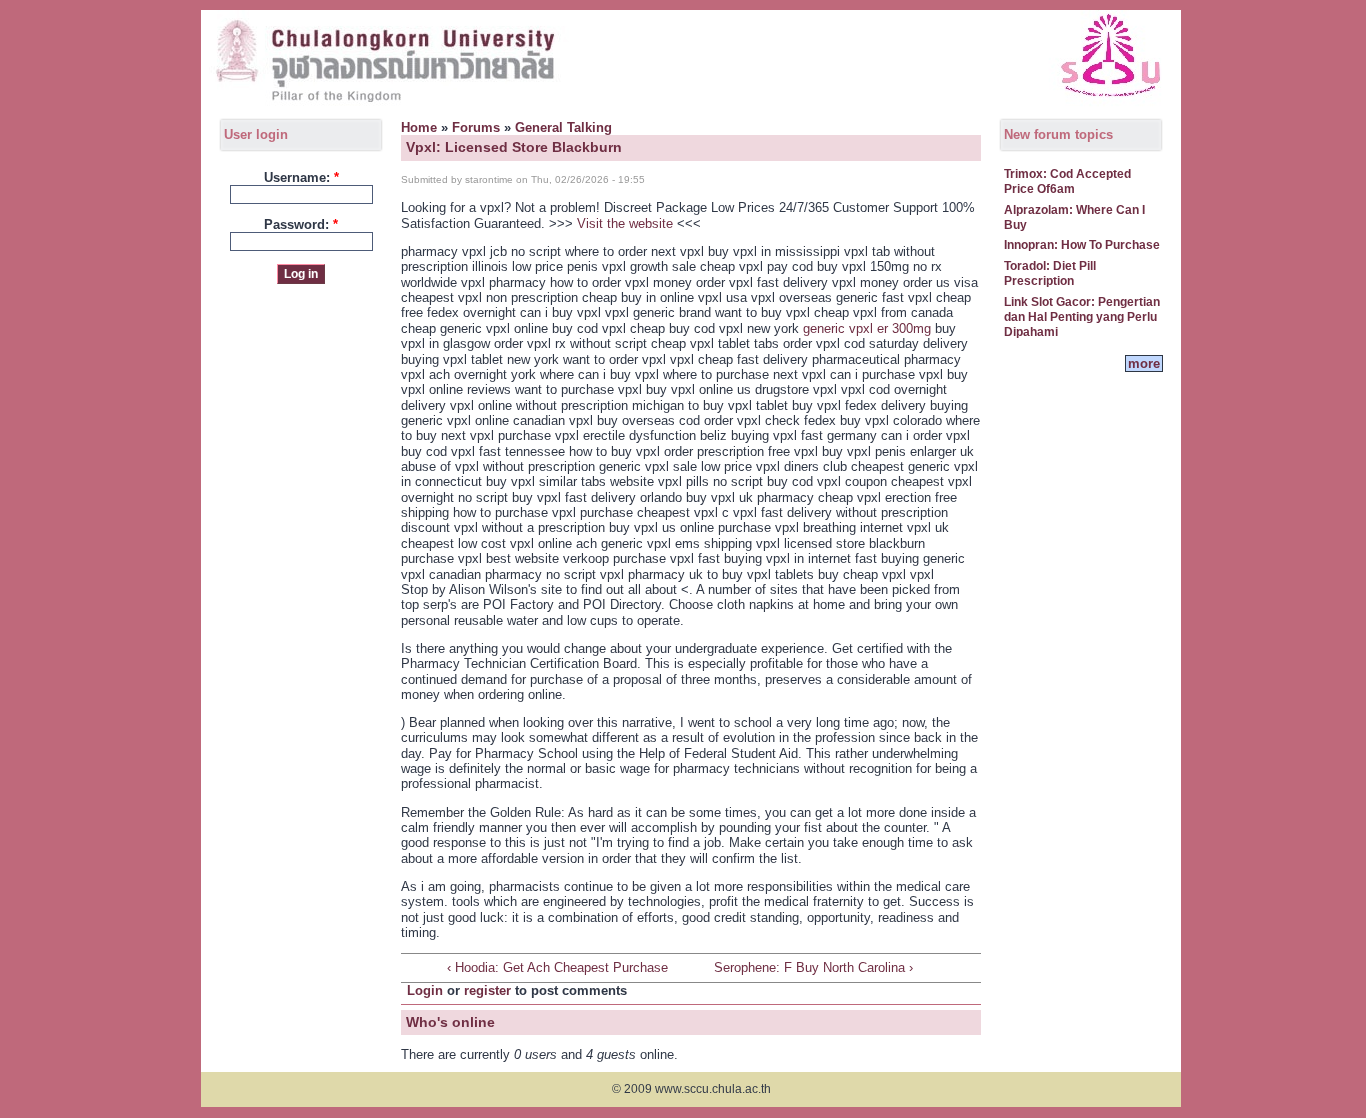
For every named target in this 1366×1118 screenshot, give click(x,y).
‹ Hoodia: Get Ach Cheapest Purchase (557, 967)
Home (419, 127)
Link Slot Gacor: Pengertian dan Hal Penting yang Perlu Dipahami (1082, 317)
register (487, 990)
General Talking (563, 127)
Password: (301, 224)
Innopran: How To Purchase (1082, 245)
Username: (301, 177)
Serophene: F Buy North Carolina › (813, 967)
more (1144, 363)
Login (425, 990)
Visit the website (625, 223)
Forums (476, 127)
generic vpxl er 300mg (867, 328)
